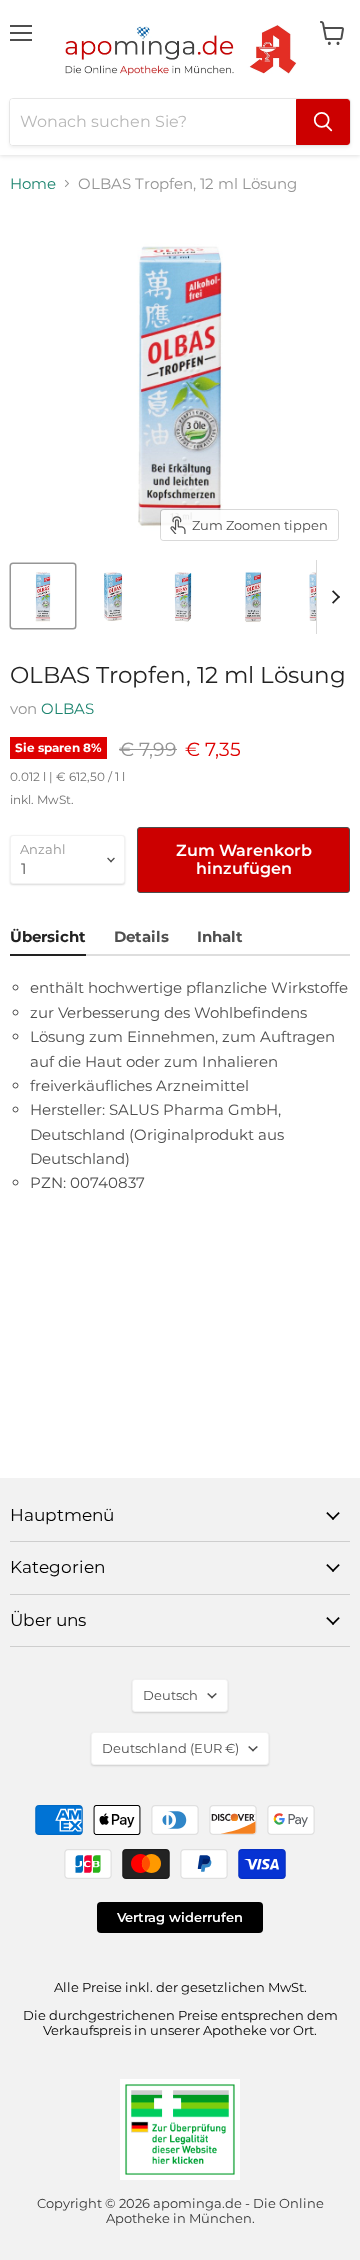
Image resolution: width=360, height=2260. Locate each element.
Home (33, 183)
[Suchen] (323, 122)
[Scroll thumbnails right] (332, 597)
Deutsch (170, 1695)
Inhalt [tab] (220, 936)
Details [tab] (141, 936)
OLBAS (67, 708)
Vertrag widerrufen (180, 1917)
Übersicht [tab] (48, 936)
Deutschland (170, 1748)
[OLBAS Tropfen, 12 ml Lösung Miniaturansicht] (43, 596)
